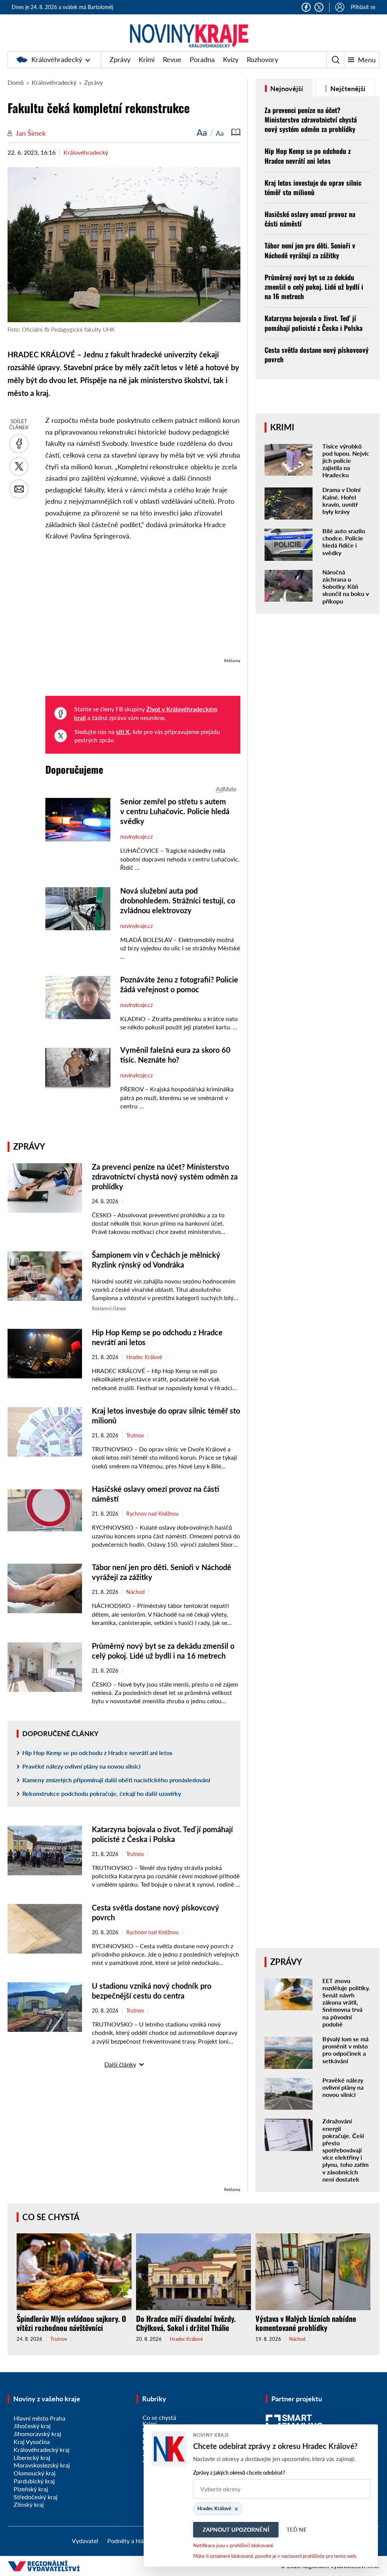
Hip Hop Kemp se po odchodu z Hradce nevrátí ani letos (97, 1753)
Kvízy (231, 59)
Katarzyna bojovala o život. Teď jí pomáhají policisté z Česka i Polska (313, 323)
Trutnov (135, 1435)
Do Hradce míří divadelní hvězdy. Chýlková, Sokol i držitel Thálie (186, 2323)
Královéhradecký (57, 59)
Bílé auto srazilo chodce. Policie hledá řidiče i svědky (344, 542)
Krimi (147, 59)
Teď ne (297, 2529)
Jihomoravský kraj (37, 2434)
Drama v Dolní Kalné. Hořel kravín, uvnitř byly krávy (341, 500)
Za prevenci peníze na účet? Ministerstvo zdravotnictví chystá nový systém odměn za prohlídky (165, 1176)
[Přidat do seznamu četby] (236, 132)
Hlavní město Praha (39, 2418)
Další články (120, 2064)
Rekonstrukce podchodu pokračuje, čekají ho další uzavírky (102, 1793)
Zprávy (120, 59)
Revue (172, 59)
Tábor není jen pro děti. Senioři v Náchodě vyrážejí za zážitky (310, 250)
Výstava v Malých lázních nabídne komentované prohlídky (306, 2323)
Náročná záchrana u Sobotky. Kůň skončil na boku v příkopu (346, 587)
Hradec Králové (144, 1357)
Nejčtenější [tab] (347, 88)
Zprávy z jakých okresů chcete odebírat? (239, 2473)
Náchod (135, 1592)
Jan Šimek (31, 133)
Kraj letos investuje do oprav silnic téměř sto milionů (313, 187)
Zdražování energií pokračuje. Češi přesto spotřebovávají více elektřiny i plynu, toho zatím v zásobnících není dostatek (345, 2150)
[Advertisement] (143, 603)
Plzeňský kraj (31, 2489)
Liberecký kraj (32, 2457)
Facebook (306, 7)
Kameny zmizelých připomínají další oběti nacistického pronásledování (116, 1780)
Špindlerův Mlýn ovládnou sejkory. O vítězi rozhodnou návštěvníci (71, 2323)
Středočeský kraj (36, 2497)
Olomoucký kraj (35, 2473)
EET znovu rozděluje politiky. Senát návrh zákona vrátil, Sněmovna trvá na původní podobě (346, 2002)
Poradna (202, 59)
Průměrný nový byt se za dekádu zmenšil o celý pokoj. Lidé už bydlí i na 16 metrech (314, 287)
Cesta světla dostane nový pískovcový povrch (317, 355)
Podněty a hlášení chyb (138, 2541)
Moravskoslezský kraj (42, 2465)
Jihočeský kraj (32, 2426)
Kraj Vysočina (32, 2442)
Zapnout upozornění (236, 2529)
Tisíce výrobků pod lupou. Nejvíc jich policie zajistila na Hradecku (346, 461)
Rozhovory (262, 59)
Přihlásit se (363, 7)
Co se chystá (51, 2217)
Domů (16, 82)
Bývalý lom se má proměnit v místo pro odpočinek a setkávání (345, 2050)
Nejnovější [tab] (286, 88)
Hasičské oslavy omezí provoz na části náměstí (310, 219)
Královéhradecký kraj (42, 2450)
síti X (123, 732)
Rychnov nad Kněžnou (152, 1514)
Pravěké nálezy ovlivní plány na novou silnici (81, 1766)
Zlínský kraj (29, 2504)
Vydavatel (85, 2541)
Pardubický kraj (34, 2481)
